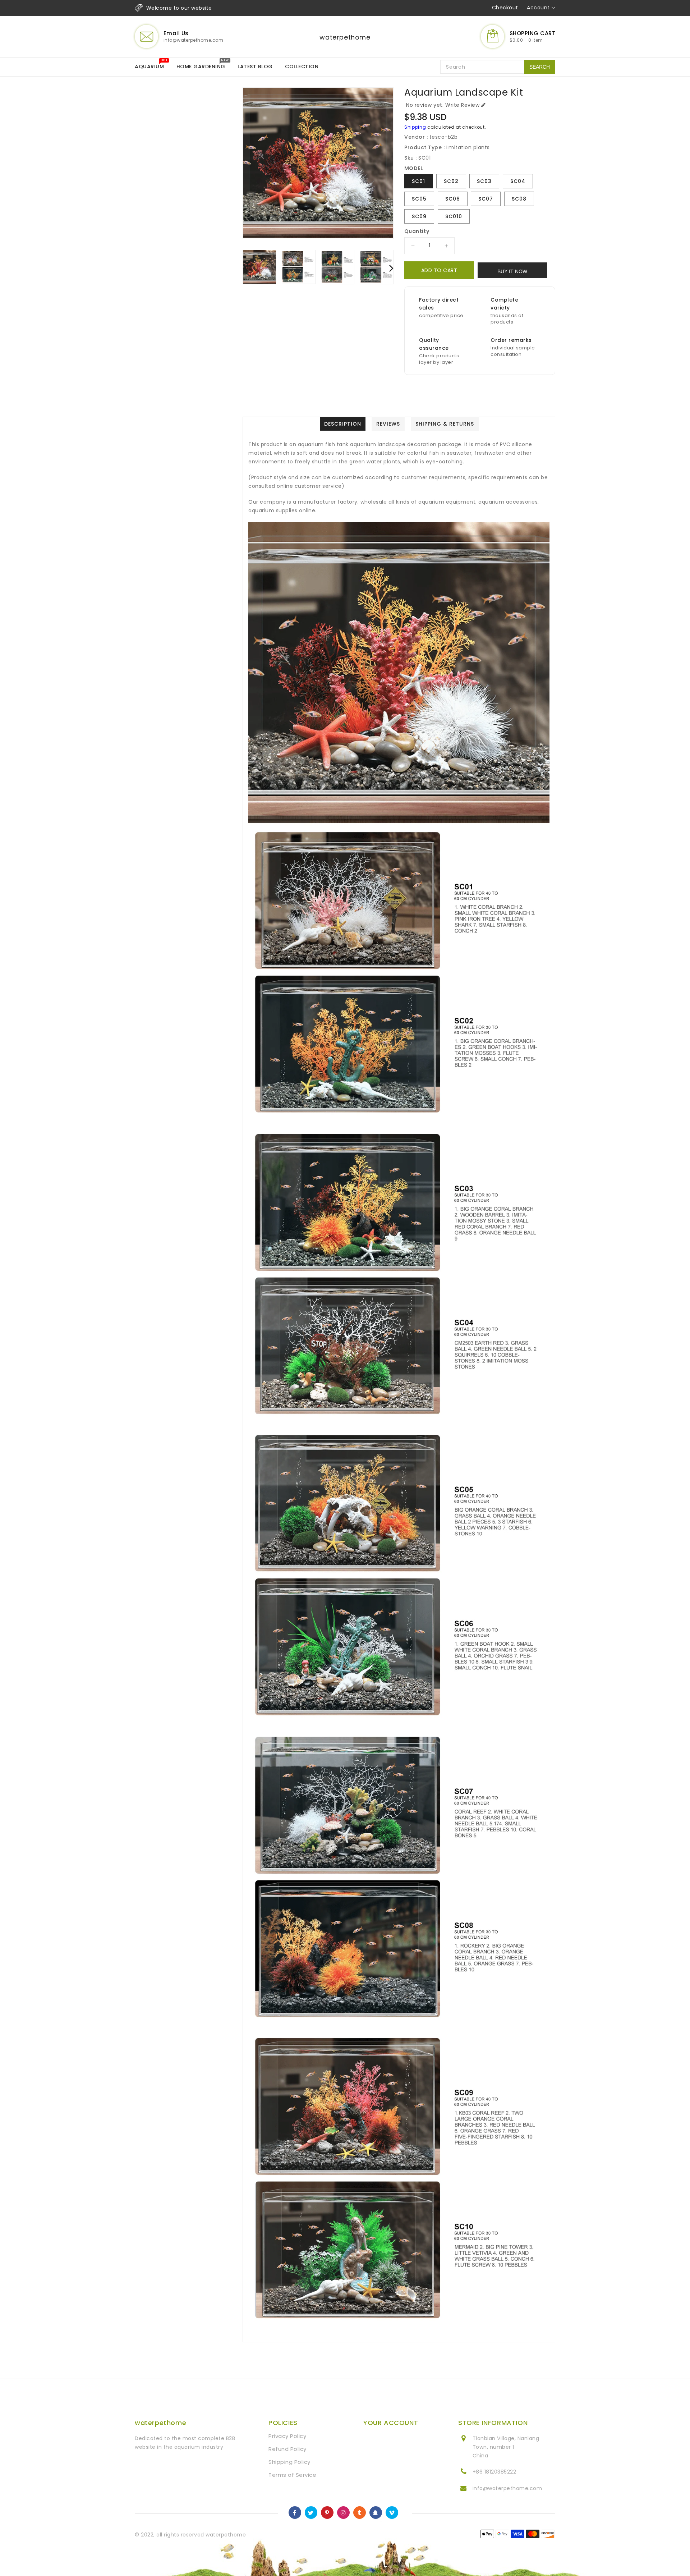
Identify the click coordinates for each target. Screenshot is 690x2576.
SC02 (451, 181)
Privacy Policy (287, 2436)
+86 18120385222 (494, 2472)
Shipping (415, 127)
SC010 (454, 216)
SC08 (519, 199)
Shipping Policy (289, 2462)
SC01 (418, 181)
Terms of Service (292, 2475)
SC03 (484, 181)
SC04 (518, 181)
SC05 (419, 199)
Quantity (417, 231)
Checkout (505, 8)
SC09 (419, 216)
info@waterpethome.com (507, 2488)
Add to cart (439, 270)
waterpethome (345, 37)
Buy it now (512, 271)
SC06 (453, 199)
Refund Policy (287, 2449)
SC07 (486, 199)
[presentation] (245, 268)
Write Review (462, 105)
